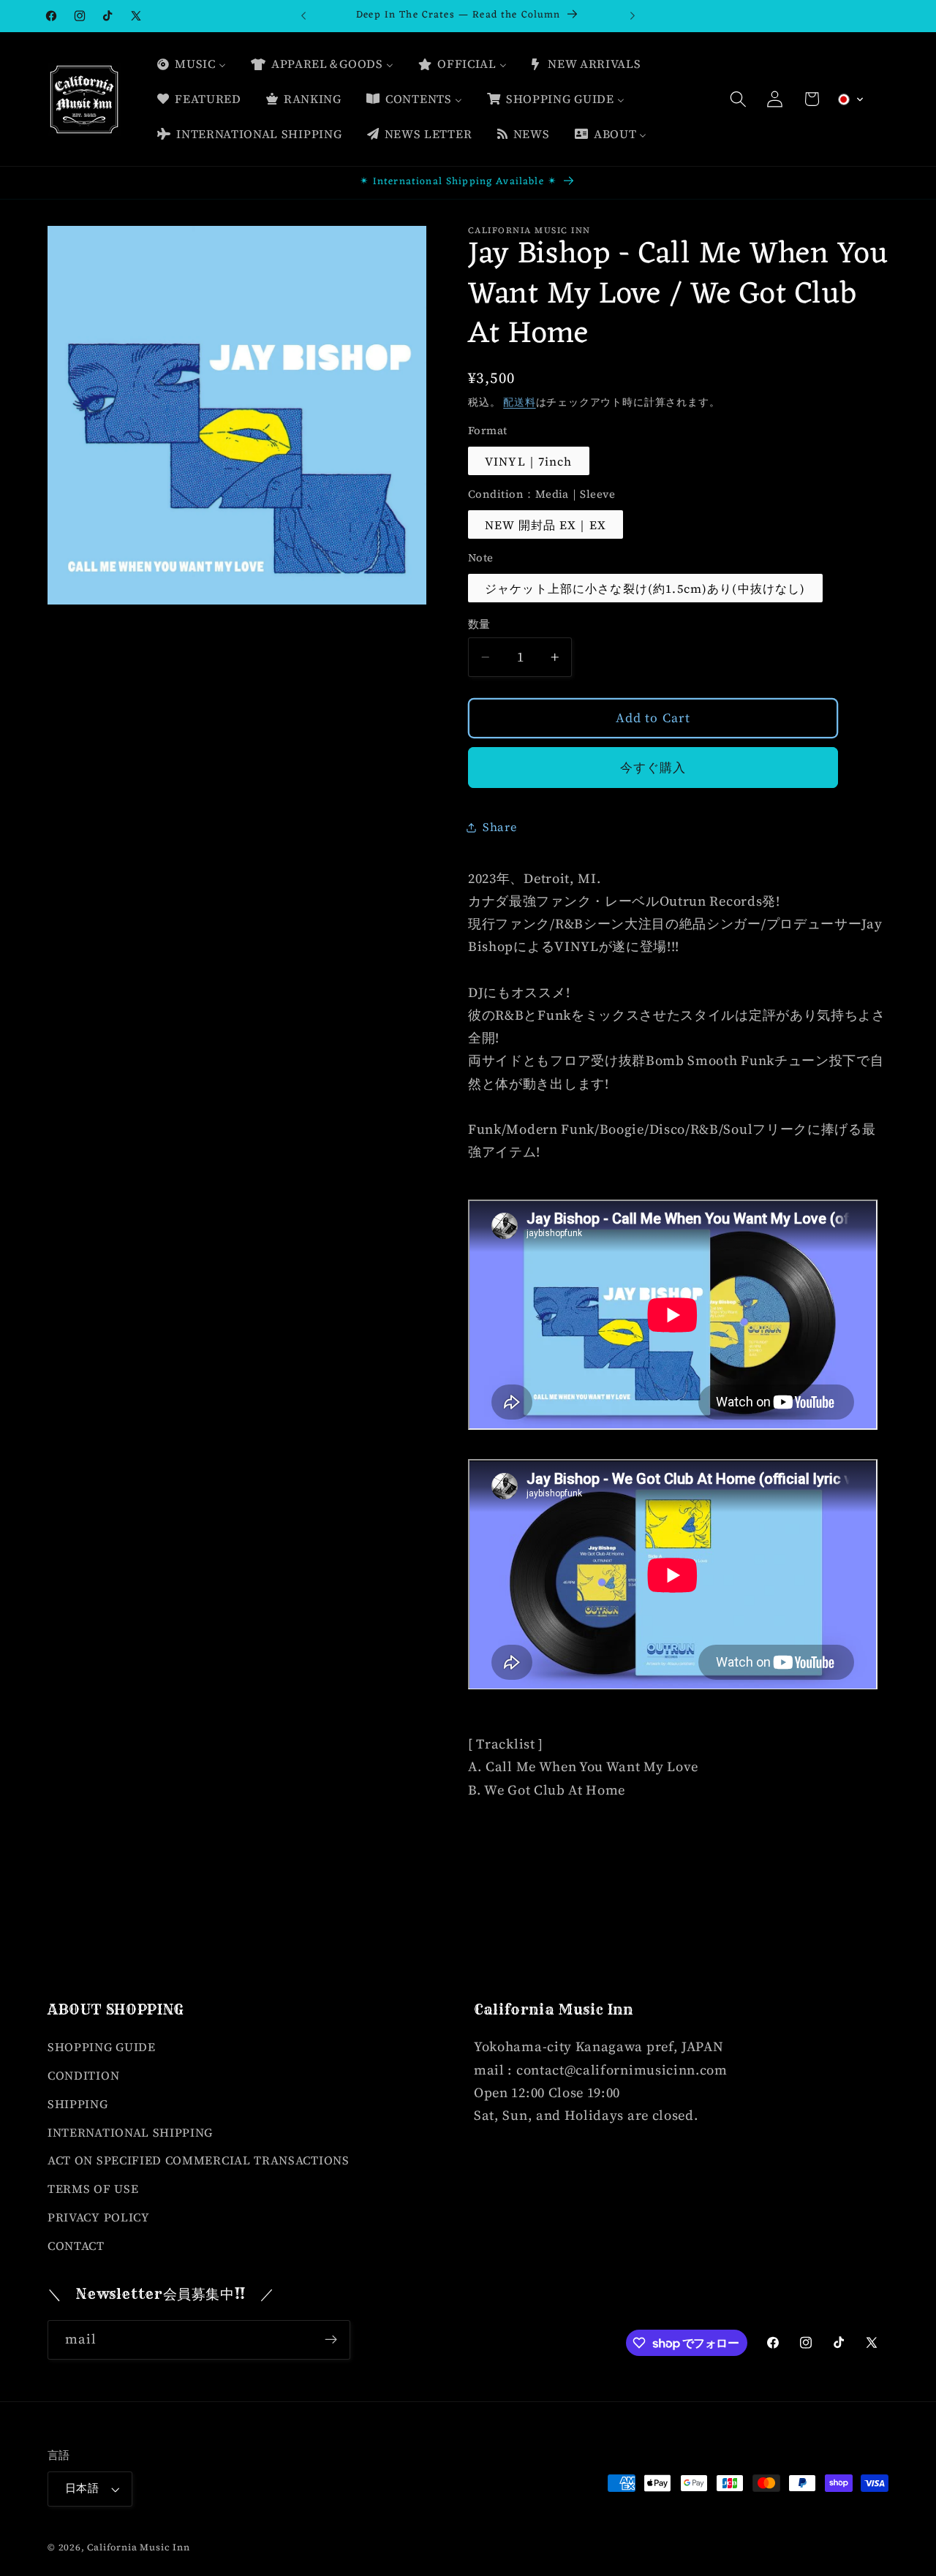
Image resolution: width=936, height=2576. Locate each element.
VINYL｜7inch (529, 461)
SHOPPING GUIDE (102, 2047)
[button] (738, 99)
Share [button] (499, 827)
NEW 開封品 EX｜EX (546, 525)
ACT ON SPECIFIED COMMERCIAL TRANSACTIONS (199, 2160)
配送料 (519, 402)
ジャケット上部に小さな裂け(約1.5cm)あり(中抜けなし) (645, 588)
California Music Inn (138, 2547)
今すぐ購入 (653, 768)
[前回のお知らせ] (303, 16)
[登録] (331, 2340)
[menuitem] (191, 64)
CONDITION (83, 2075)
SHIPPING (78, 2104)
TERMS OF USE (93, 2189)
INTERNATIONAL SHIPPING (130, 2132)
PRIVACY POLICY (99, 2217)
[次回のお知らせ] (633, 16)
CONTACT (76, 2246)
